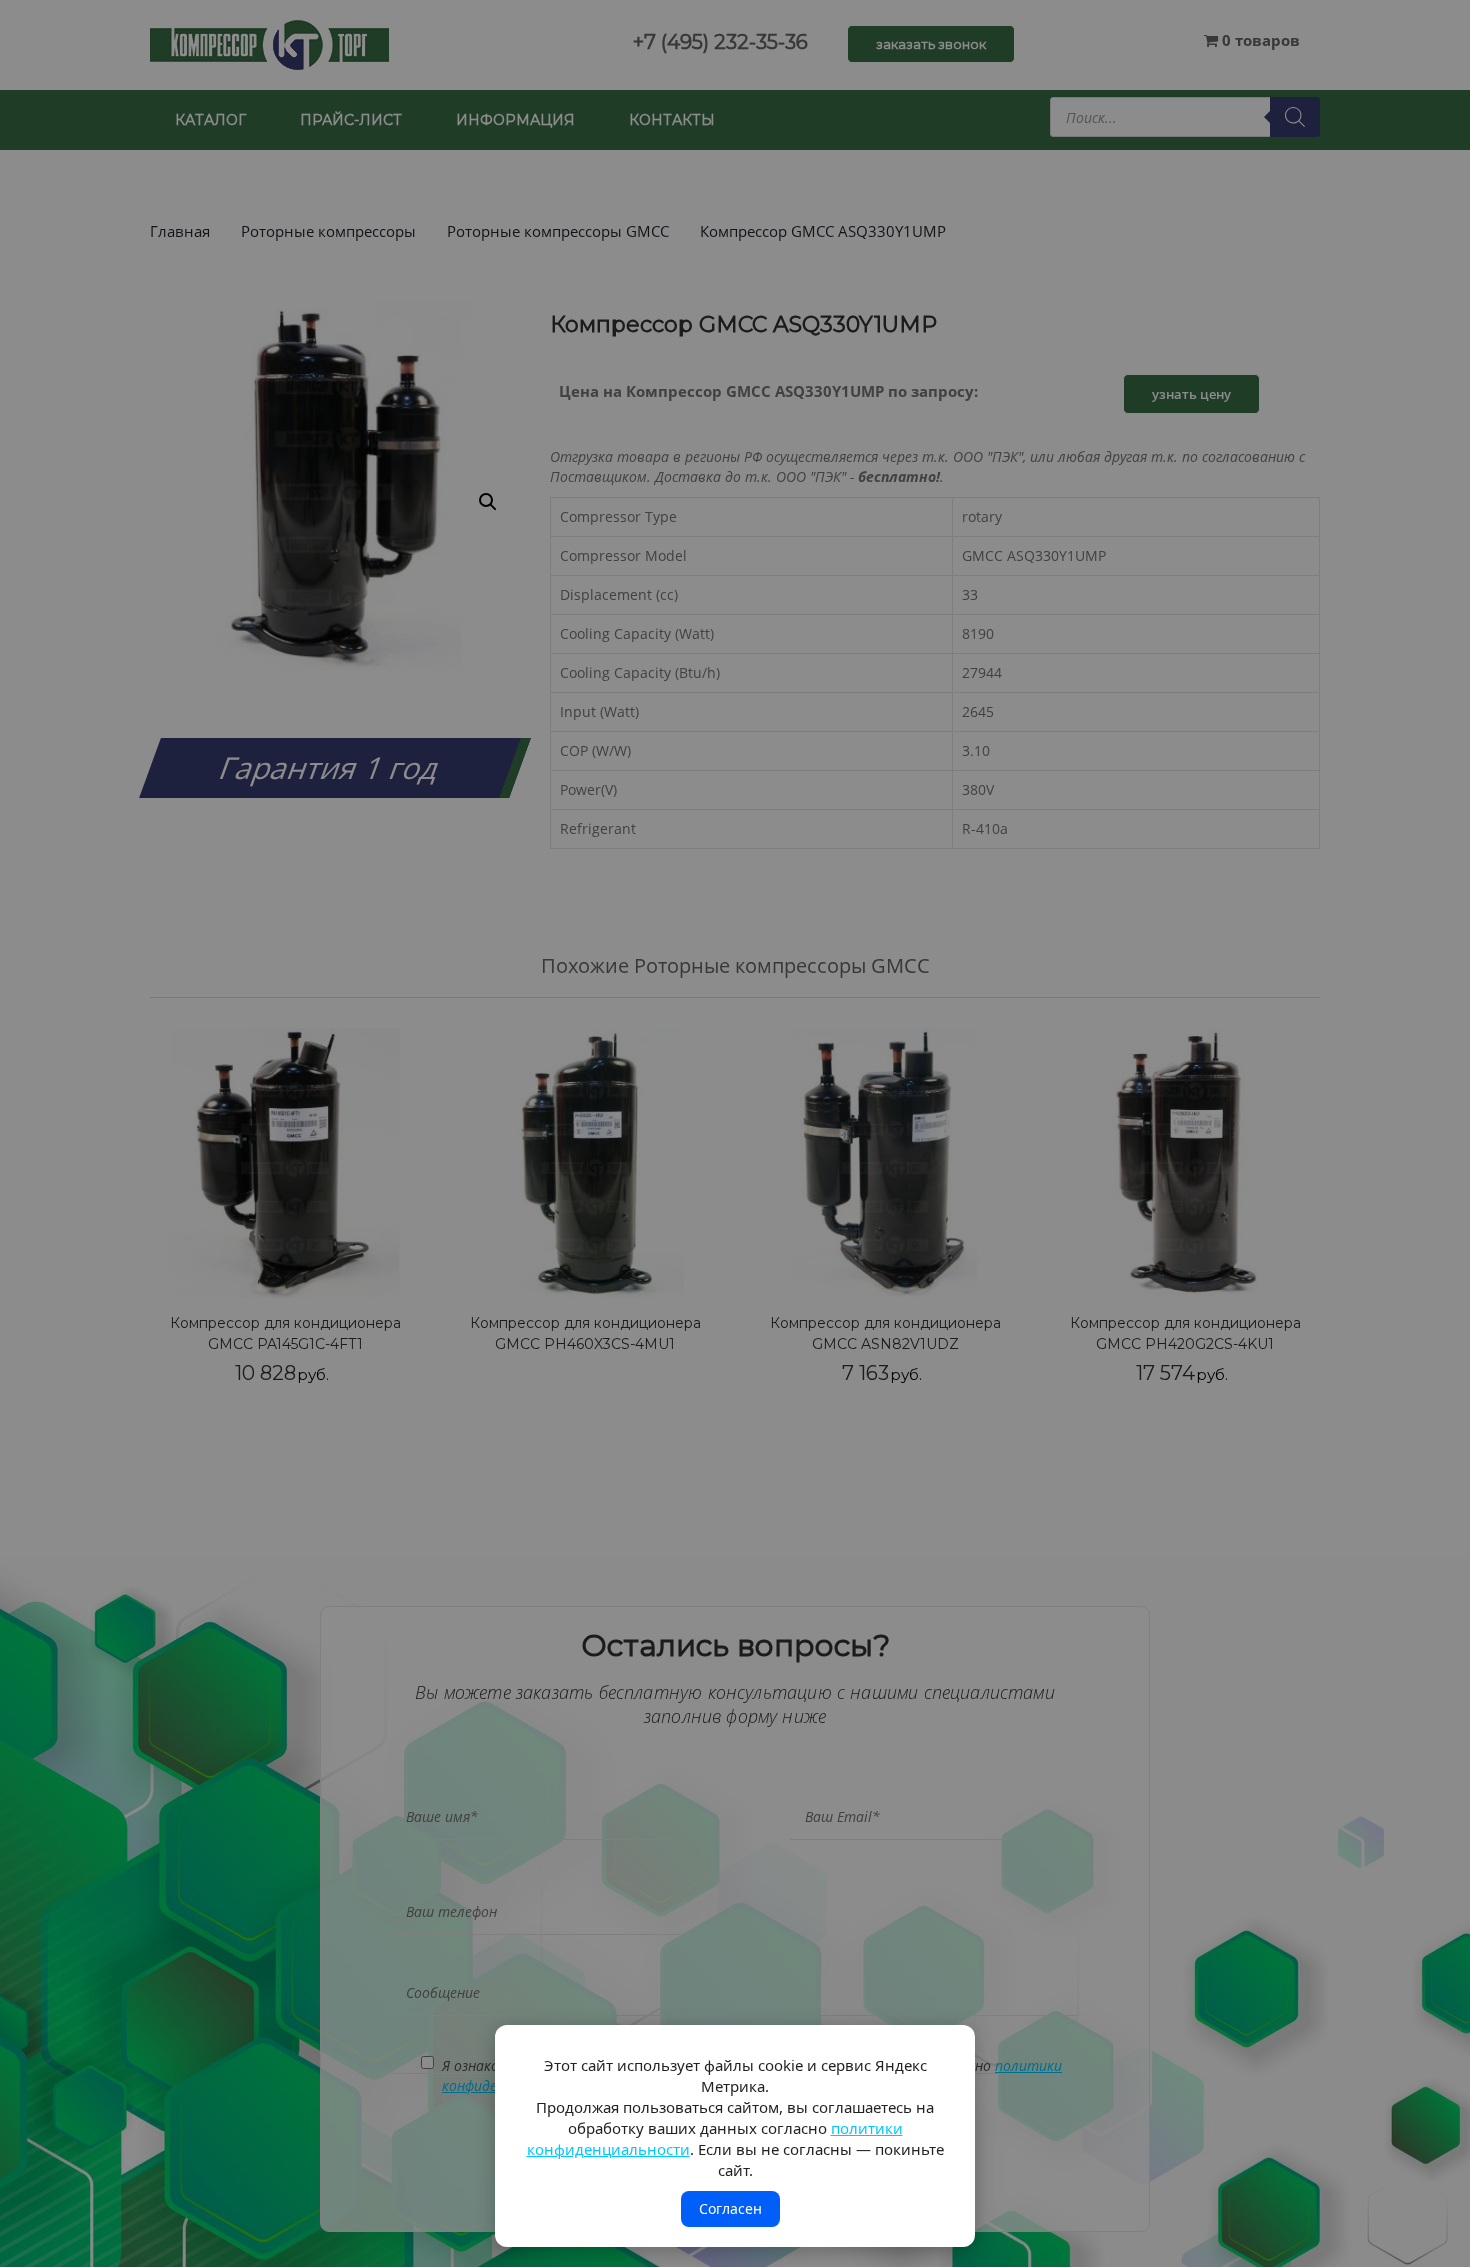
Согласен (730, 2208)
